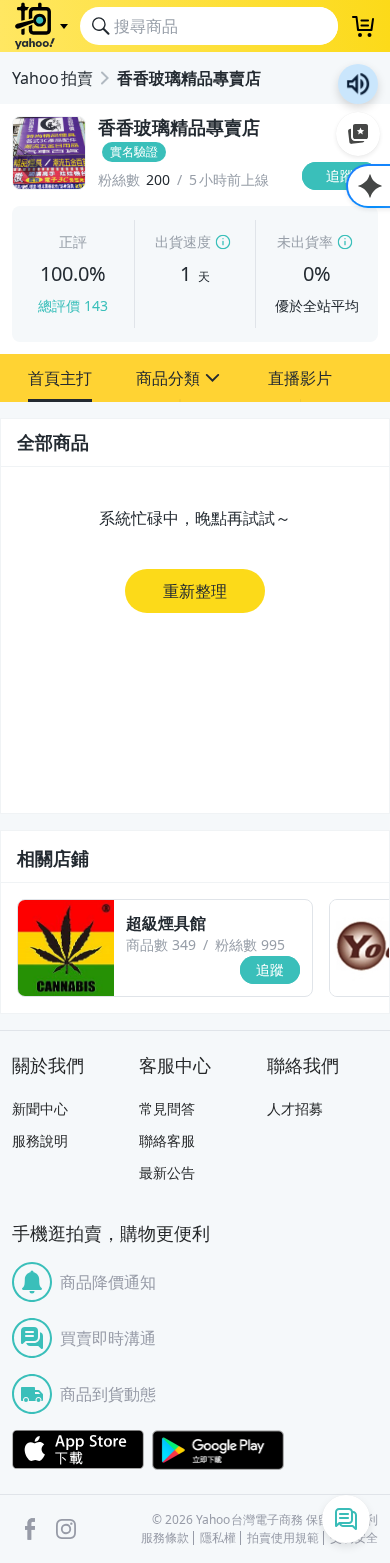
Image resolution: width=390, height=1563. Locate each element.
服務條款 (165, 1538)
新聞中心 (40, 1108)
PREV (15, 948)
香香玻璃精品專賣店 (189, 78)
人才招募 (295, 1108)
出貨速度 (183, 241)
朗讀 (358, 84)
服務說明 (40, 1140)
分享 (344, 214)
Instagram (66, 1529)
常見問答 (167, 1108)
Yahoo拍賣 (52, 78)
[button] (60, 378)
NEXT (375, 948)
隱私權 (218, 1538)
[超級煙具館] (66, 948)
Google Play (218, 1450)
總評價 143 (73, 305)
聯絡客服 (167, 1140)
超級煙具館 (166, 923)
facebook (30, 1529)
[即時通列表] (346, 1519)
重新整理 (195, 591)
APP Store (78, 1450)
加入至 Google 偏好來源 (358, 134)
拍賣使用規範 (283, 1538)
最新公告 (167, 1172)
